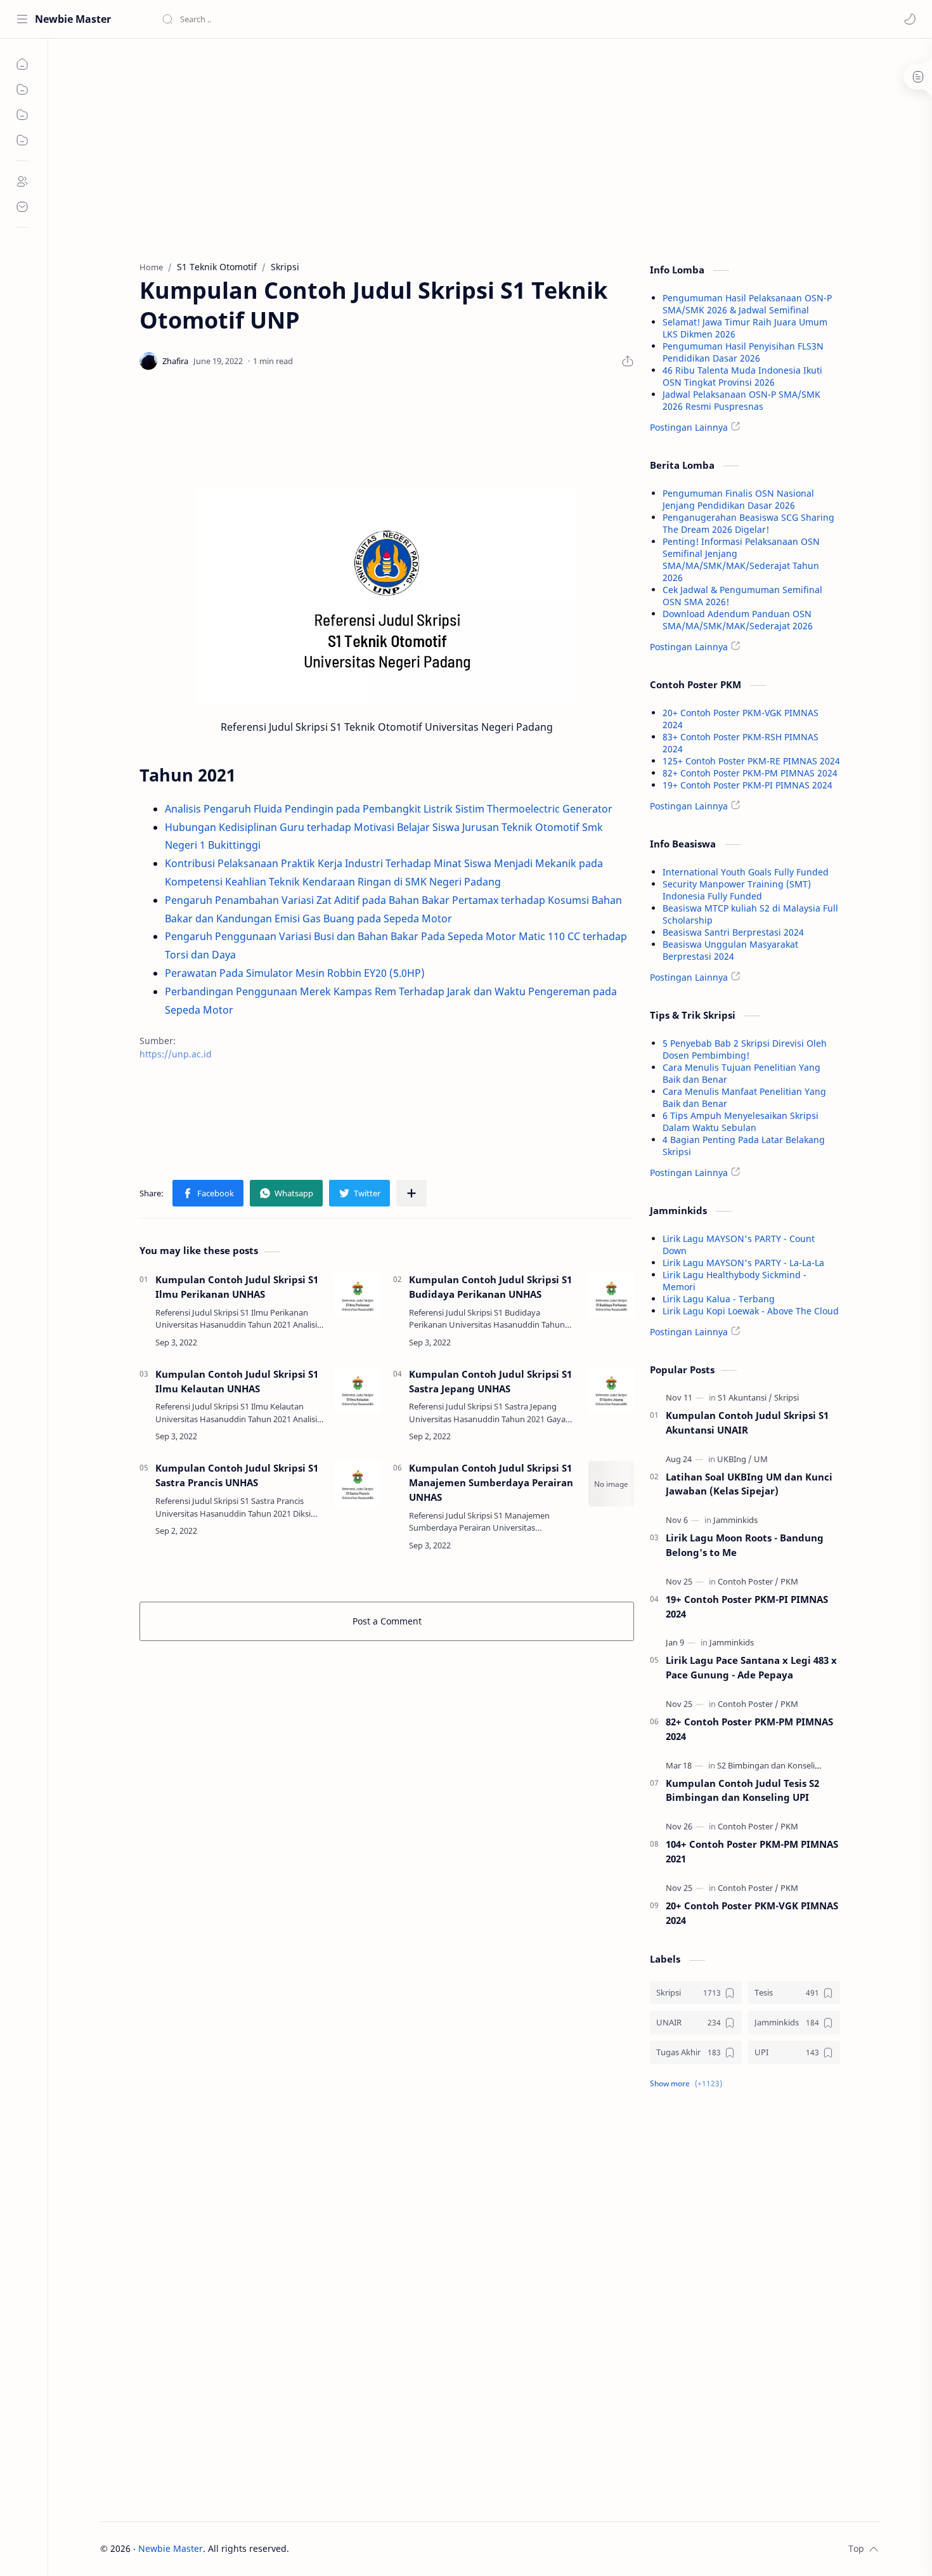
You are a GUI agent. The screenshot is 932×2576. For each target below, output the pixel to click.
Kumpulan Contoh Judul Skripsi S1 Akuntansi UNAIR (747, 1422)
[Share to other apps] (411, 1193)
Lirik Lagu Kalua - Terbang (719, 1299)
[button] (910, 19)
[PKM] (789, 1581)
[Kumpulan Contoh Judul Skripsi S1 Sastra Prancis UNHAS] (358, 1484)
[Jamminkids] (735, 1520)
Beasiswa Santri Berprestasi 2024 (733, 932)
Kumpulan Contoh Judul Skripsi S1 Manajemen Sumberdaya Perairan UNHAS (491, 1482)
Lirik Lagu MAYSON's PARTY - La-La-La (743, 1263)
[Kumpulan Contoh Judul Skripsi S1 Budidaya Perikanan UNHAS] (611, 1295)
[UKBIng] (735, 1459)
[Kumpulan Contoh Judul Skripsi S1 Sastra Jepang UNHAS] (611, 1390)
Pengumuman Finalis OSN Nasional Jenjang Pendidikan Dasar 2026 (738, 499)
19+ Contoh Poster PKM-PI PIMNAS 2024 (748, 785)
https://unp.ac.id (176, 1054)
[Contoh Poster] (748, 1581)
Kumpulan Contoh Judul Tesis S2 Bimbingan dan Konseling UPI (742, 1790)
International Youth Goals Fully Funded (746, 872)
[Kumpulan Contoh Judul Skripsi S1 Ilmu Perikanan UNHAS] (358, 1295)
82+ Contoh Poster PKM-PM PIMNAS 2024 (750, 773)
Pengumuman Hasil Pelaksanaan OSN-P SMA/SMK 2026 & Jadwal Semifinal (747, 304)
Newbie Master (73, 19)
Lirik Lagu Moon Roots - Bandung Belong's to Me (745, 1545)
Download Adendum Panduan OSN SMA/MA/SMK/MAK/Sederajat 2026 (738, 620)
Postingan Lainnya (689, 427)
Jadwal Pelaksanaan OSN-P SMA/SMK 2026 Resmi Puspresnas (741, 400)
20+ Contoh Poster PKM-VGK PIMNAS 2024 (752, 1913)
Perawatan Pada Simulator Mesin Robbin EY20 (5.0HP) (295, 973)
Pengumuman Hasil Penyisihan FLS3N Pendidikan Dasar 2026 (743, 352)
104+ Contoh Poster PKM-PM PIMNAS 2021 (752, 1851)
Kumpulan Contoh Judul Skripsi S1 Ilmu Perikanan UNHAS (237, 1287)
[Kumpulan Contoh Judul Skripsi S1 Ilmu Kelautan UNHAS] (358, 1390)
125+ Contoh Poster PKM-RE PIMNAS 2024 (751, 761)
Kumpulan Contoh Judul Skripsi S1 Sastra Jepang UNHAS (490, 1381)
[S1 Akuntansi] (745, 1397)
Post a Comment (387, 1621)
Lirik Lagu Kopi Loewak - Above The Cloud (751, 1311)
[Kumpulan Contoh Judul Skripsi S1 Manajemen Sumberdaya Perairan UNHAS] (611, 1484)
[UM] (761, 1459)
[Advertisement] (387, 147)
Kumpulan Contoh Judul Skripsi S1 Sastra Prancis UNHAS (237, 1475)
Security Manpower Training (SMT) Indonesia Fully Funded (737, 890)
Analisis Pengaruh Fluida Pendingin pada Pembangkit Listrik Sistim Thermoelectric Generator (389, 809)
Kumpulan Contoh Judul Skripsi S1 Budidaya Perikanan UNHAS (490, 1287)
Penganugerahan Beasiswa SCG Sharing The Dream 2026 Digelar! (748, 523)
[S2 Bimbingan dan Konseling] (774, 1765)
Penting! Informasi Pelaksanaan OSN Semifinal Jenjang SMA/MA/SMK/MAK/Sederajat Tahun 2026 (741, 559)
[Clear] (361, 19)
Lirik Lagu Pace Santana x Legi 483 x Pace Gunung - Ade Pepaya (751, 1667)
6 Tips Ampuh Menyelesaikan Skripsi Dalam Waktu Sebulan (741, 1121)
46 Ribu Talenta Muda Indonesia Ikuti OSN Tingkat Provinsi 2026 (742, 376)
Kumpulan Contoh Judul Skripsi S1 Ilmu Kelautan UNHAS (237, 1381)
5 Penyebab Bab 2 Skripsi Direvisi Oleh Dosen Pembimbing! (745, 1049)
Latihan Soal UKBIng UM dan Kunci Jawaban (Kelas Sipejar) (749, 1484)
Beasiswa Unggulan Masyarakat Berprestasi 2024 (730, 950)
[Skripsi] (786, 1397)
